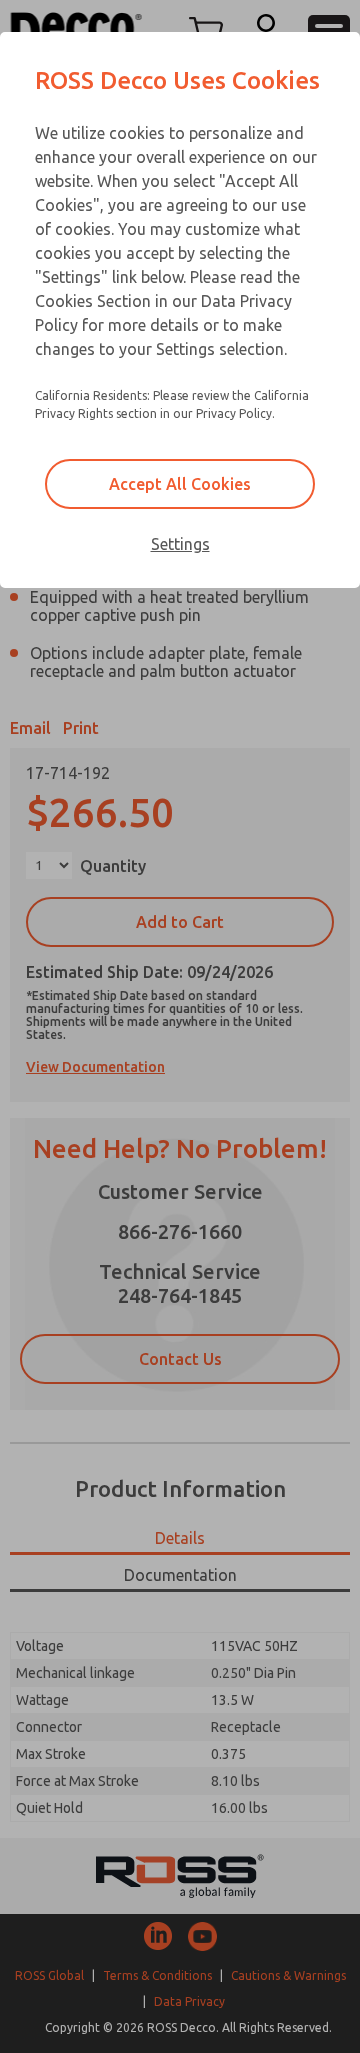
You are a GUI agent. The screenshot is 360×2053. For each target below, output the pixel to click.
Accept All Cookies (180, 484)
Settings (180, 544)
